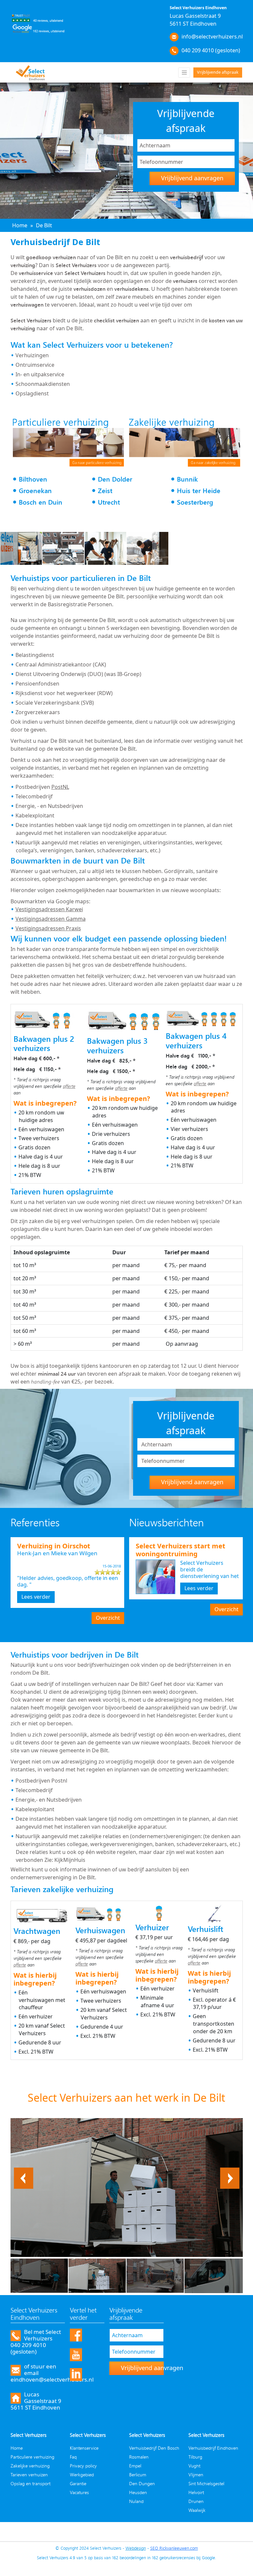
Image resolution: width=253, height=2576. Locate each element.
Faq (73, 2457)
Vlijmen (196, 2475)
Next (234, 2171)
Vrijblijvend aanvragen (192, 178)
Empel (135, 2466)
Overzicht (108, 1618)
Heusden (138, 2492)
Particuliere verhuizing (32, 2457)
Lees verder (36, 1597)
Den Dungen (142, 2483)
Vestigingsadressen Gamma (51, 919)
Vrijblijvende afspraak (218, 72)
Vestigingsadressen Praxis (48, 928)
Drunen (196, 2501)
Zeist (105, 491)
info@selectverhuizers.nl (212, 37)
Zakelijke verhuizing (30, 2466)
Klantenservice (84, 2448)
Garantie (78, 2483)
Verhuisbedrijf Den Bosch (154, 2448)
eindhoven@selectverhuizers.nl (52, 2379)
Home (17, 2448)
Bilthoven (33, 479)
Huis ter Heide (199, 491)
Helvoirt (196, 2492)
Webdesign (136, 2548)
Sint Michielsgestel (206, 2483)
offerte (69, 1086)
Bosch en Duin (41, 502)
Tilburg (195, 2457)
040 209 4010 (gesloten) (211, 50)
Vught (194, 2466)
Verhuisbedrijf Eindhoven (213, 2448)
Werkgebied (82, 2475)
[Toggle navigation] (184, 73)
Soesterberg (195, 502)
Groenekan (35, 491)
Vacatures (79, 2492)
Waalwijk (197, 2510)
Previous (24, 2171)
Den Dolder (115, 479)
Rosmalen (139, 2457)
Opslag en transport (30, 2483)
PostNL (60, 787)
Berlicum (138, 2475)
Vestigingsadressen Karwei (49, 909)
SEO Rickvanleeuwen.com (174, 2548)
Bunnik (187, 479)
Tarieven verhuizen (29, 2475)
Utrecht (109, 502)
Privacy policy (83, 2466)
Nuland (136, 2501)
